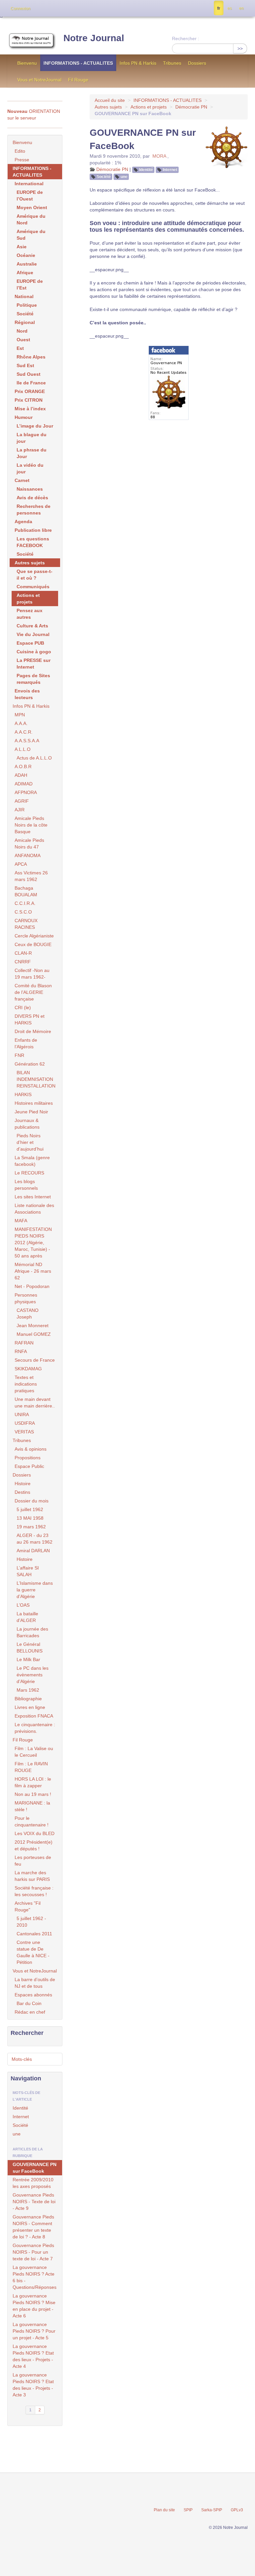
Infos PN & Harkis (138, 63)
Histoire (23, 1484)
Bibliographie (28, 1699)
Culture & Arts (32, 626)
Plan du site (164, 2510)
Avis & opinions (31, 1449)
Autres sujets (108, 107)
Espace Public (29, 1466)
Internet (170, 170)
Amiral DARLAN (33, 1551)
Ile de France (31, 383)
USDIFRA (25, 1423)
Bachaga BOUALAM (26, 891)
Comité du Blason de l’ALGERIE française (33, 992)
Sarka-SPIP (212, 2510)
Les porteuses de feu (33, 1861)
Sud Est (25, 365)
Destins (22, 1492)
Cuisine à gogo (34, 652)
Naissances (30, 489)
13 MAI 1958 (30, 1518)
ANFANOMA (28, 855)
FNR (19, 1055)
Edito (20, 151)
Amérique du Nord (31, 219)
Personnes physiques (26, 1298)
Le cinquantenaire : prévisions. (35, 1728)
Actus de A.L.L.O (34, 758)
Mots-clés (22, 2059)
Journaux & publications (27, 1124)
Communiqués (33, 587)
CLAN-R (23, 953)
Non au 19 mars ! (33, 1794)
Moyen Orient (32, 207)
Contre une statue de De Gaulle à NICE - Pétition (33, 1952)
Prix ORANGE (30, 391)
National (24, 296)
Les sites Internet (33, 1197)
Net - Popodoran (32, 1286)
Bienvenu (27, 63)
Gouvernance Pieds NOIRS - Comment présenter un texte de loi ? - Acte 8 (33, 2227)
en (241, 8)
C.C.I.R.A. (25, 903)
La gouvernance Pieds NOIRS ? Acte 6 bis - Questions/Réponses (35, 2277)
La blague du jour (32, 438)
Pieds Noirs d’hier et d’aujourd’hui (30, 1142)
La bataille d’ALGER (27, 1617)
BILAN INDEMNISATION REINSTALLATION (36, 1079)
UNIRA (22, 1414)
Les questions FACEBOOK (33, 542)
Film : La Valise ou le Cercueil (34, 1752)
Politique (27, 305)
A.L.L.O (23, 749)
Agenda (23, 522)
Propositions (28, 1458)
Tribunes (172, 63)
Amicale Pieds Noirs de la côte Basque (31, 825)
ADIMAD (24, 784)
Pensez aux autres (30, 614)
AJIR (20, 810)
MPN (20, 715)
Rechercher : (186, 39)
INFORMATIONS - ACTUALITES (78, 63)
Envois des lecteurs (27, 694)
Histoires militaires (34, 1103)
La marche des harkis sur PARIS (32, 1876)
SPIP (188, 2510)
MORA (159, 156)
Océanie (26, 255)
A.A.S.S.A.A (27, 741)
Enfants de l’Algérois (26, 1043)
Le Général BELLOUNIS (30, 1648)
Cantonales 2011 (34, 1934)
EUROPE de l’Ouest (30, 196)
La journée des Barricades (32, 1632)
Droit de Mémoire (33, 1031)
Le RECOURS (29, 1173)
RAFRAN (24, 1343)
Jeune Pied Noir (31, 1112)
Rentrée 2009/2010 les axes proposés (33, 2183)
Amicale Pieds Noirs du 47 (29, 844)
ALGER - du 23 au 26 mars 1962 (35, 1539)
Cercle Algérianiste (34, 936)
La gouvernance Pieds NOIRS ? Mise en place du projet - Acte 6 (34, 2306)
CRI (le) (23, 1007)
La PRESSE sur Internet (34, 664)
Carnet (22, 480)
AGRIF (22, 801)
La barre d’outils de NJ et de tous (35, 1983)
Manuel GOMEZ (34, 1334)
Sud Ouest (29, 374)
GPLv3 (237, 2510)
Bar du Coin (29, 2003)
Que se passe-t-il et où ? (35, 575)
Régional (25, 322)
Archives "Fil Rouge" (28, 1906)
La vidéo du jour (30, 468)
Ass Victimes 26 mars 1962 (31, 876)
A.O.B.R (23, 766)
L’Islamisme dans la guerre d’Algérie (35, 1590)
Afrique (25, 273)
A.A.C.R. (24, 732)
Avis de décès (32, 498)
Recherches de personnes (34, 510)
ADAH (21, 775)
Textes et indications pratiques (26, 1384)
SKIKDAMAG (28, 1369)
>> (240, 48)
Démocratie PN (191, 107)
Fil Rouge (78, 80)
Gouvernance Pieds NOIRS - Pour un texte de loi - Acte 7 (33, 2252)
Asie (22, 247)
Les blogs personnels (26, 1185)
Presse (22, 160)
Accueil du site (110, 100)
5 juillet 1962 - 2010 (31, 1922)
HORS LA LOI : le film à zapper (33, 1782)
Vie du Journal (33, 634)
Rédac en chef (30, 2012)
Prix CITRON (29, 400)
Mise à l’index (30, 409)
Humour (24, 417)
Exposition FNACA (34, 1716)
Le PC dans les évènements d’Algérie (33, 1675)
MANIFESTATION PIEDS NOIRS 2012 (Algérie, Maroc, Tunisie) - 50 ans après (33, 1243)
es (230, 8)
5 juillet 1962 (30, 1509)
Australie (27, 264)
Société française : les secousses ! (34, 1891)
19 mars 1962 (31, 1527)
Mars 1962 (28, 1690)
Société (104, 177)
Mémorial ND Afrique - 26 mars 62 (33, 1271)
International (29, 184)
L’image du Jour (35, 426)
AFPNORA (26, 792)
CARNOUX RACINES (26, 924)
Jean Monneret (33, 1326)
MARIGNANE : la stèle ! (32, 1806)
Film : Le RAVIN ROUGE (31, 1767)
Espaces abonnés (33, 1995)
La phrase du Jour (32, 453)
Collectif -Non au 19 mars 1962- (32, 974)
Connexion (21, 9)
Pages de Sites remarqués (33, 679)
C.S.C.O (23, 912)
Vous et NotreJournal (39, 80)
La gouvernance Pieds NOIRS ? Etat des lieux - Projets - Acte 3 (33, 2385)
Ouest (23, 340)
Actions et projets (149, 107)
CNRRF (23, 962)
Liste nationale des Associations (34, 1209)
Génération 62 (30, 1064)
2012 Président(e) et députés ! (34, 1845)
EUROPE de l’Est (30, 284)
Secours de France (35, 1360)
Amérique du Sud (31, 235)
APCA (21, 864)
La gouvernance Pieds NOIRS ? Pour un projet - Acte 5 (34, 2331)
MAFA (21, 1221)
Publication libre (33, 530)
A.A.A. (21, 723)
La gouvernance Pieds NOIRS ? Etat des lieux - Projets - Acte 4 (33, 2356)
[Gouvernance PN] (169, 382)
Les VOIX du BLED (35, 1833)
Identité (146, 170)
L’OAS (23, 1605)
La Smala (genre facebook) (32, 1161)
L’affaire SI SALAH (28, 1571)
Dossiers (197, 63)
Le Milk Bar (28, 1659)
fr (219, 8)
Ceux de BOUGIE (33, 944)
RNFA (21, 1351)
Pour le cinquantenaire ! (32, 1821)
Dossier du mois (32, 1501)
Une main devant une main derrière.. (35, 1403)
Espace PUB (30, 643)
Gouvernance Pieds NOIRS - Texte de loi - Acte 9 (34, 2202)
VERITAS (24, 1432)
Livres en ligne (30, 1707)
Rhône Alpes (31, 357)
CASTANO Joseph (28, 1314)
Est (20, 348)
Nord (22, 331)
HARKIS (23, 1094)
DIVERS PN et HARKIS (30, 1019)
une (124, 177)
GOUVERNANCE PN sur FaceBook (35, 2168)
